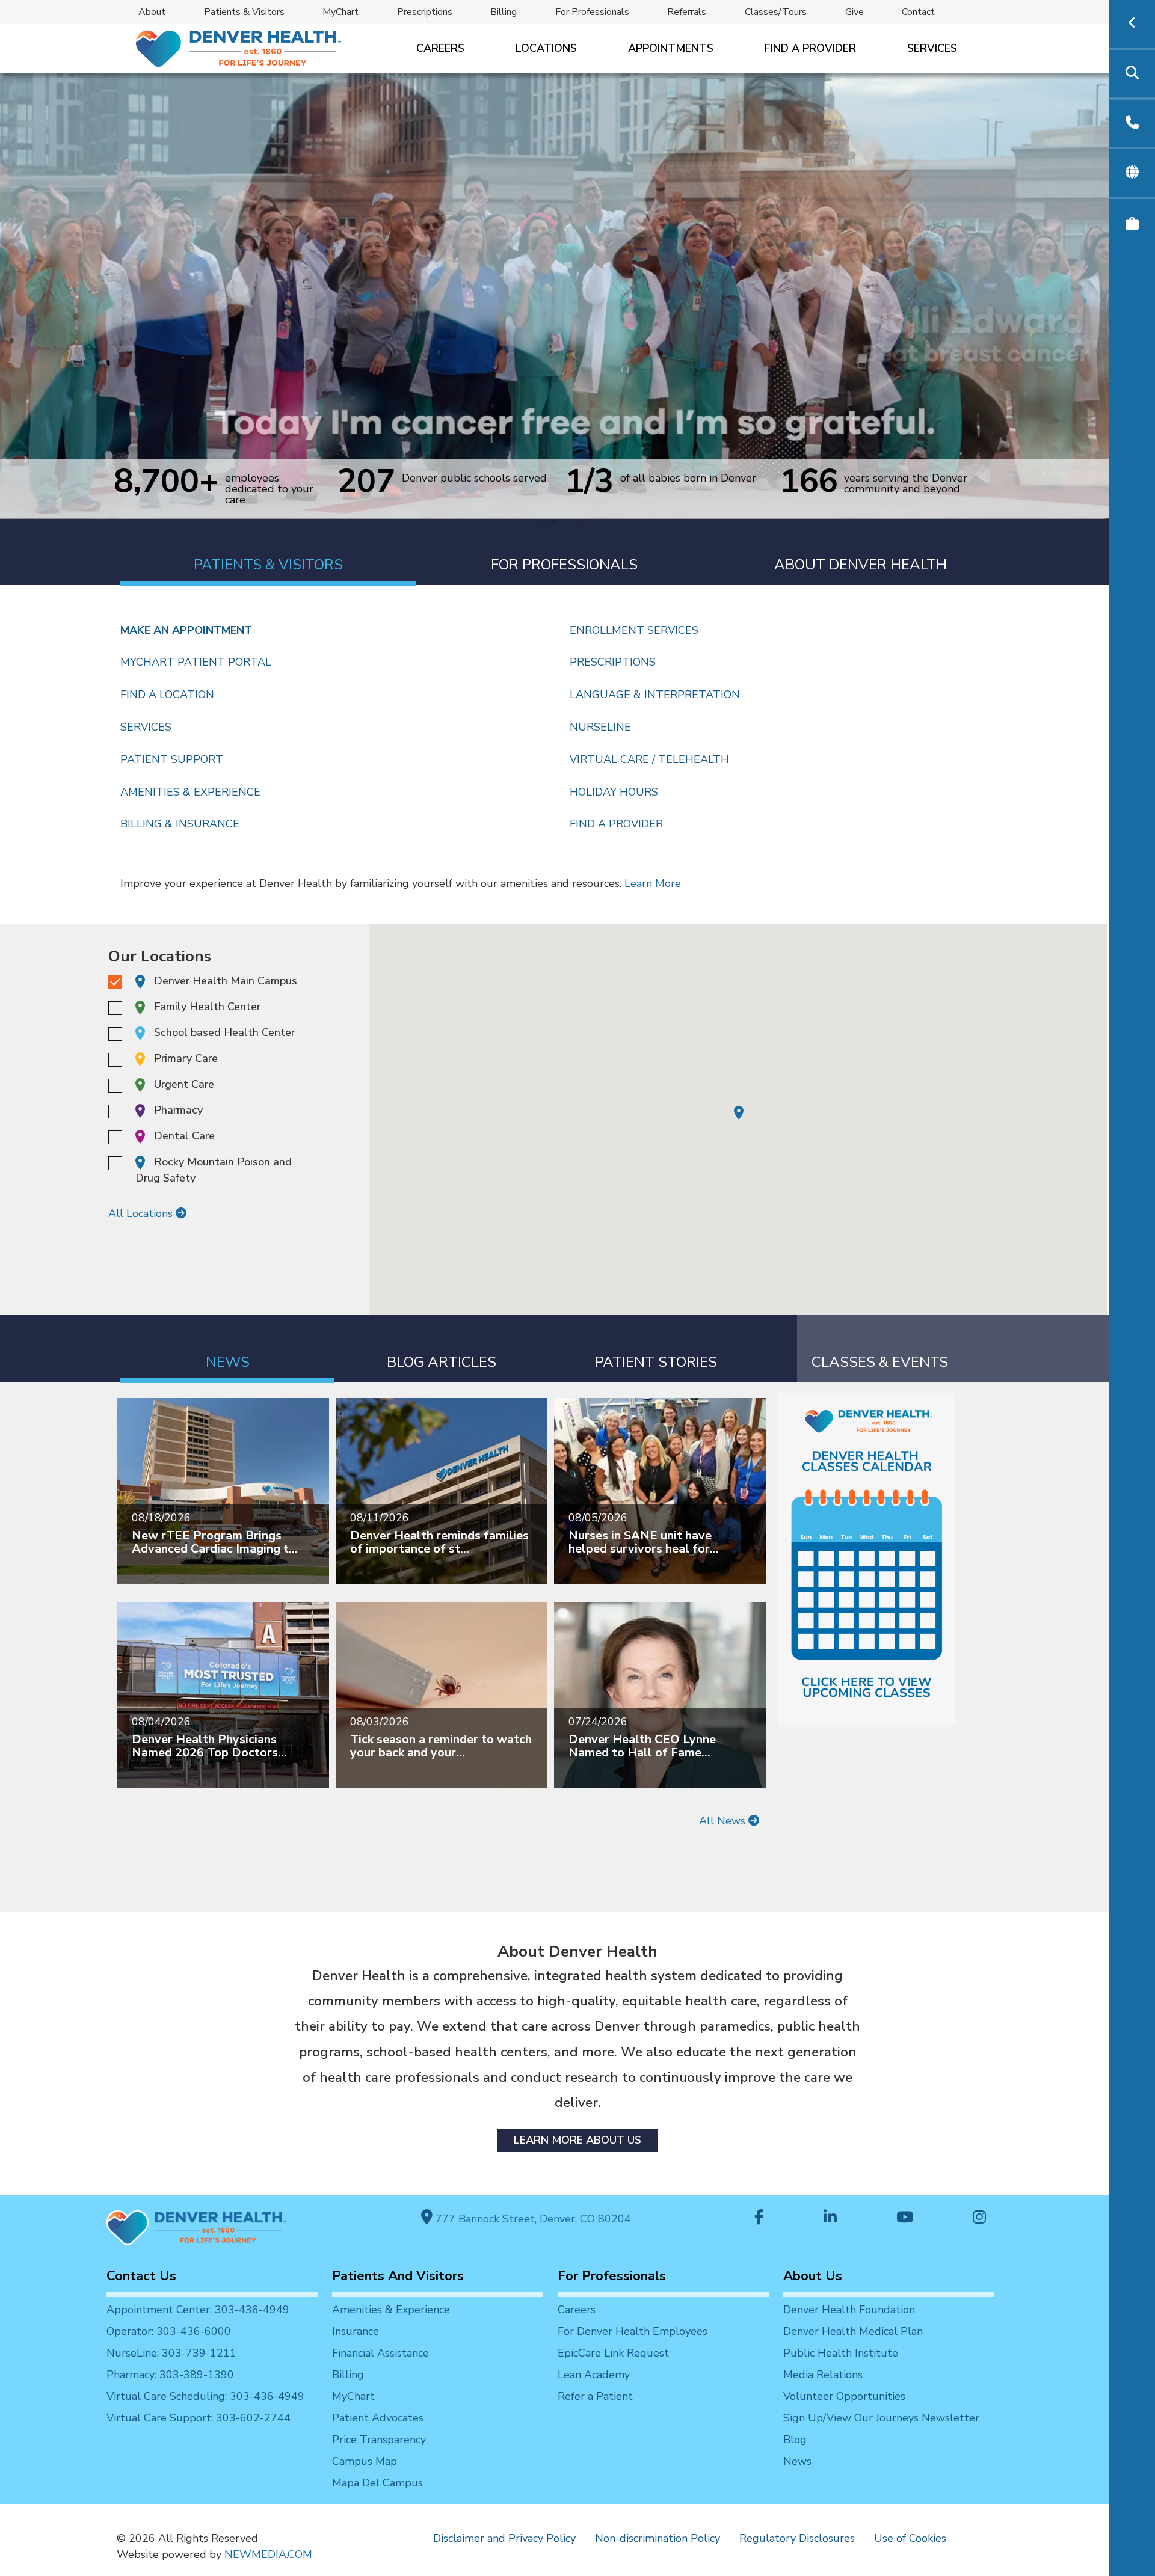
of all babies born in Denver (688, 479)
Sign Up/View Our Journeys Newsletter (881, 2418)
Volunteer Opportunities (844, 2396)
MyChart (340, 12)
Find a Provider (810, 48)
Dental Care (184, 1136)
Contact (918, 12)
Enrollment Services (634, 630)
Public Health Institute (841, 2353)
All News (724, 1821)
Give (855, 12)
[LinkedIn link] (830, 2219)
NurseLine (600, 727)
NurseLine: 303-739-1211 (171, 2353)
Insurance (356, 2331)
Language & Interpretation (655, 695)
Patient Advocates (378, 2418)
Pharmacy (178, 1110)
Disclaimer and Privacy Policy (504, 2538)
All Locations (142, 1213)
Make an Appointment (186, 630)
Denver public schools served (474, 479)
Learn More (653, 883)
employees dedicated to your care (269, 489)
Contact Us (141, 2276)
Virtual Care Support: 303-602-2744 (199, 2418)
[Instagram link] (979, 2219)
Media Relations (823, 2375)
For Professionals (592, 12)
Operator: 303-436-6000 (169, 2331)
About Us (813, 2276)
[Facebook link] (759, 2219)
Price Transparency (379, 2440)
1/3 (589, 480)
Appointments (671, 48)
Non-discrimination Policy (658, 2538)
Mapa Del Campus (377, 2483)
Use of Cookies (910, 2538)
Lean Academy (594, 2375)
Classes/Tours (776, 12)
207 (366, 480)
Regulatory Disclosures (797, 2538)
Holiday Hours (614, 792)
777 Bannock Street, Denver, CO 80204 (532, 2219)
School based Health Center (224, 1032)
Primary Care (186, 1058)
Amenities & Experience (190, 792)
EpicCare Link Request (613, 2353)
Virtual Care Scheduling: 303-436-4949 (205, 2396)
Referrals (687, 12)
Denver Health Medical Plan (853, 2331)
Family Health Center (207, 1007)
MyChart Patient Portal (196, 662)
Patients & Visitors (244, 12)
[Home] (237, 48)
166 (808, 483)
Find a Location (167, 695)
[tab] (268, 552)
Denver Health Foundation (849, 2310)
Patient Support (172, 759)
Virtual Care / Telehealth (649, 759)
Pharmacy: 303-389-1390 (170, 2375)
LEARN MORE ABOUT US (577, 2140)
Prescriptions (425, 12)
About (152, 12)
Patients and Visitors (398, 2276)
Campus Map (365, 2461)
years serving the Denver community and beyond (906, 483)
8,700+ (166, 488)
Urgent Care (184, 1084)
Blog (795, 2440)
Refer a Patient (595, 2396)
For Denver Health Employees (633, 2331)
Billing (504, 12)
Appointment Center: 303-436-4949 (198, 2310)
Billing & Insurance (180, 824)
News (797, 2461)
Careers (440, 48)
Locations (546, 48)
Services (932, 48)
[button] (739, 1113)
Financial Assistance (380, 2353)
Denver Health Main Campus (226, 981)
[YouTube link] (905, 2219)
